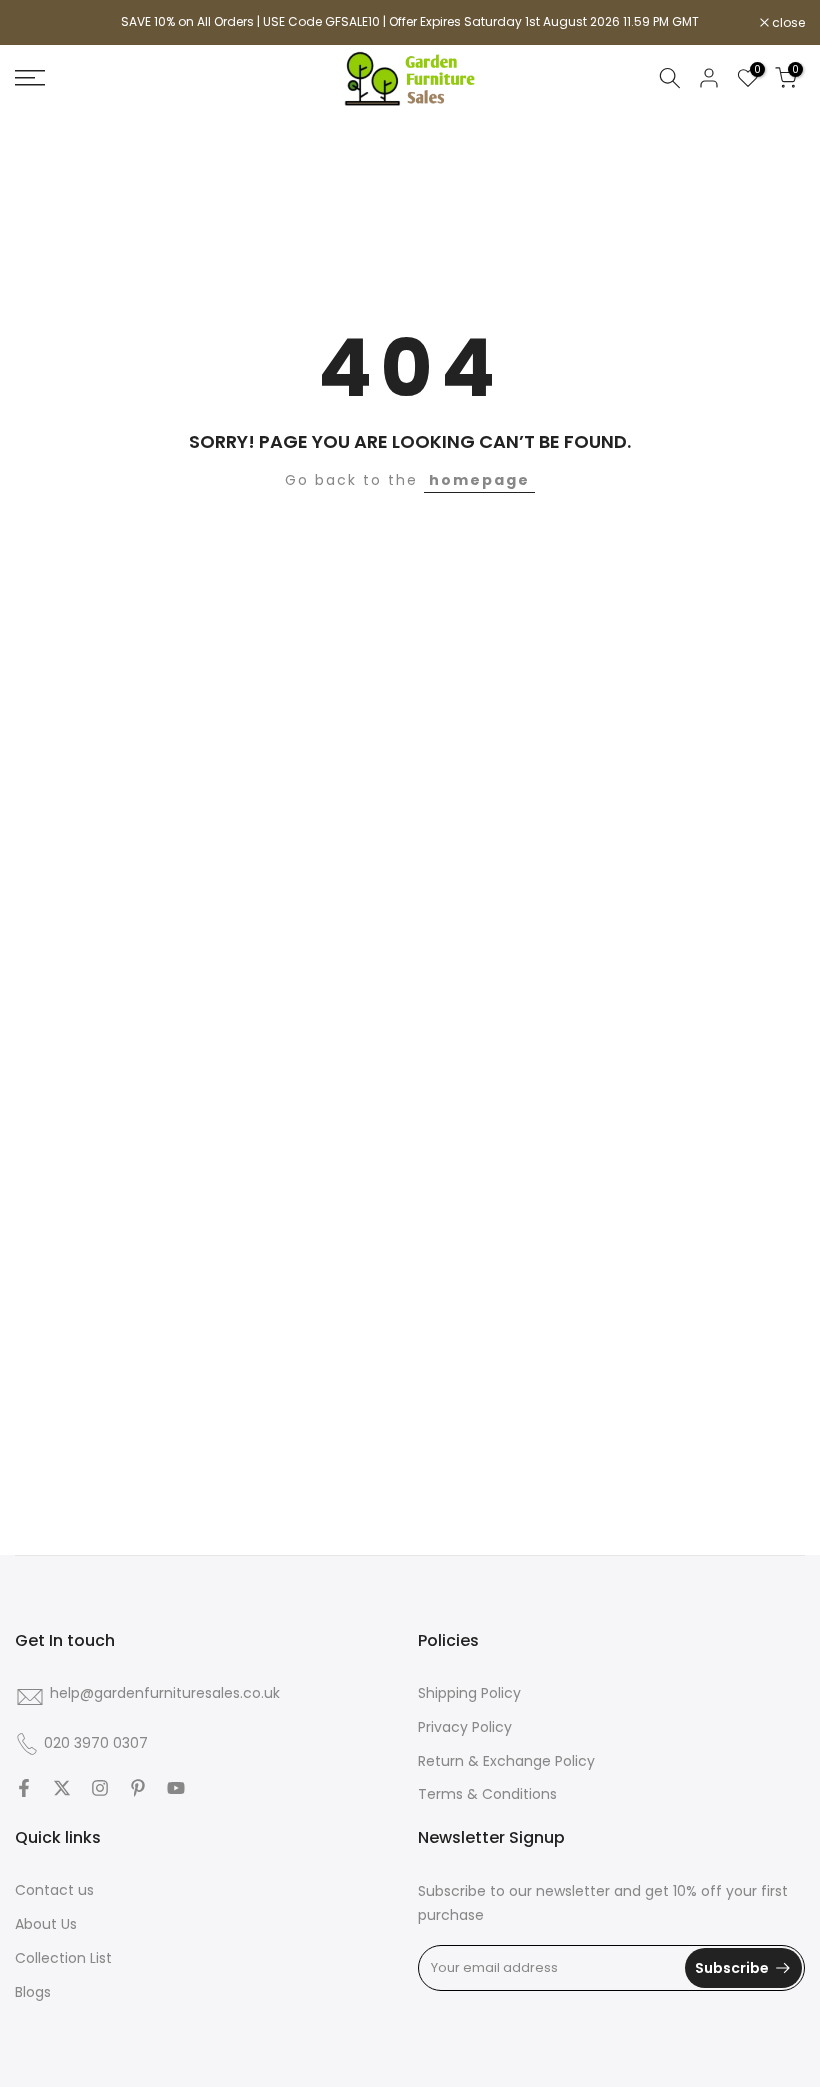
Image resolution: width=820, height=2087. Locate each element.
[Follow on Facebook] (24, 1788)
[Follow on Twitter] (62, 1788)
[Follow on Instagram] (100, 1788)
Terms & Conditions (487, 1794)
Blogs (33, 1992)
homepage (479, 480)
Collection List (63, 1958)
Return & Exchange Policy (506, 1761)
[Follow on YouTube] (176, 1788)
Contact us (54, 1890)
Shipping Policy (469, 1693)
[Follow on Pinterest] (138, 1788)
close (42, 23)
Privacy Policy (465, 1727)
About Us (46, 1924)
